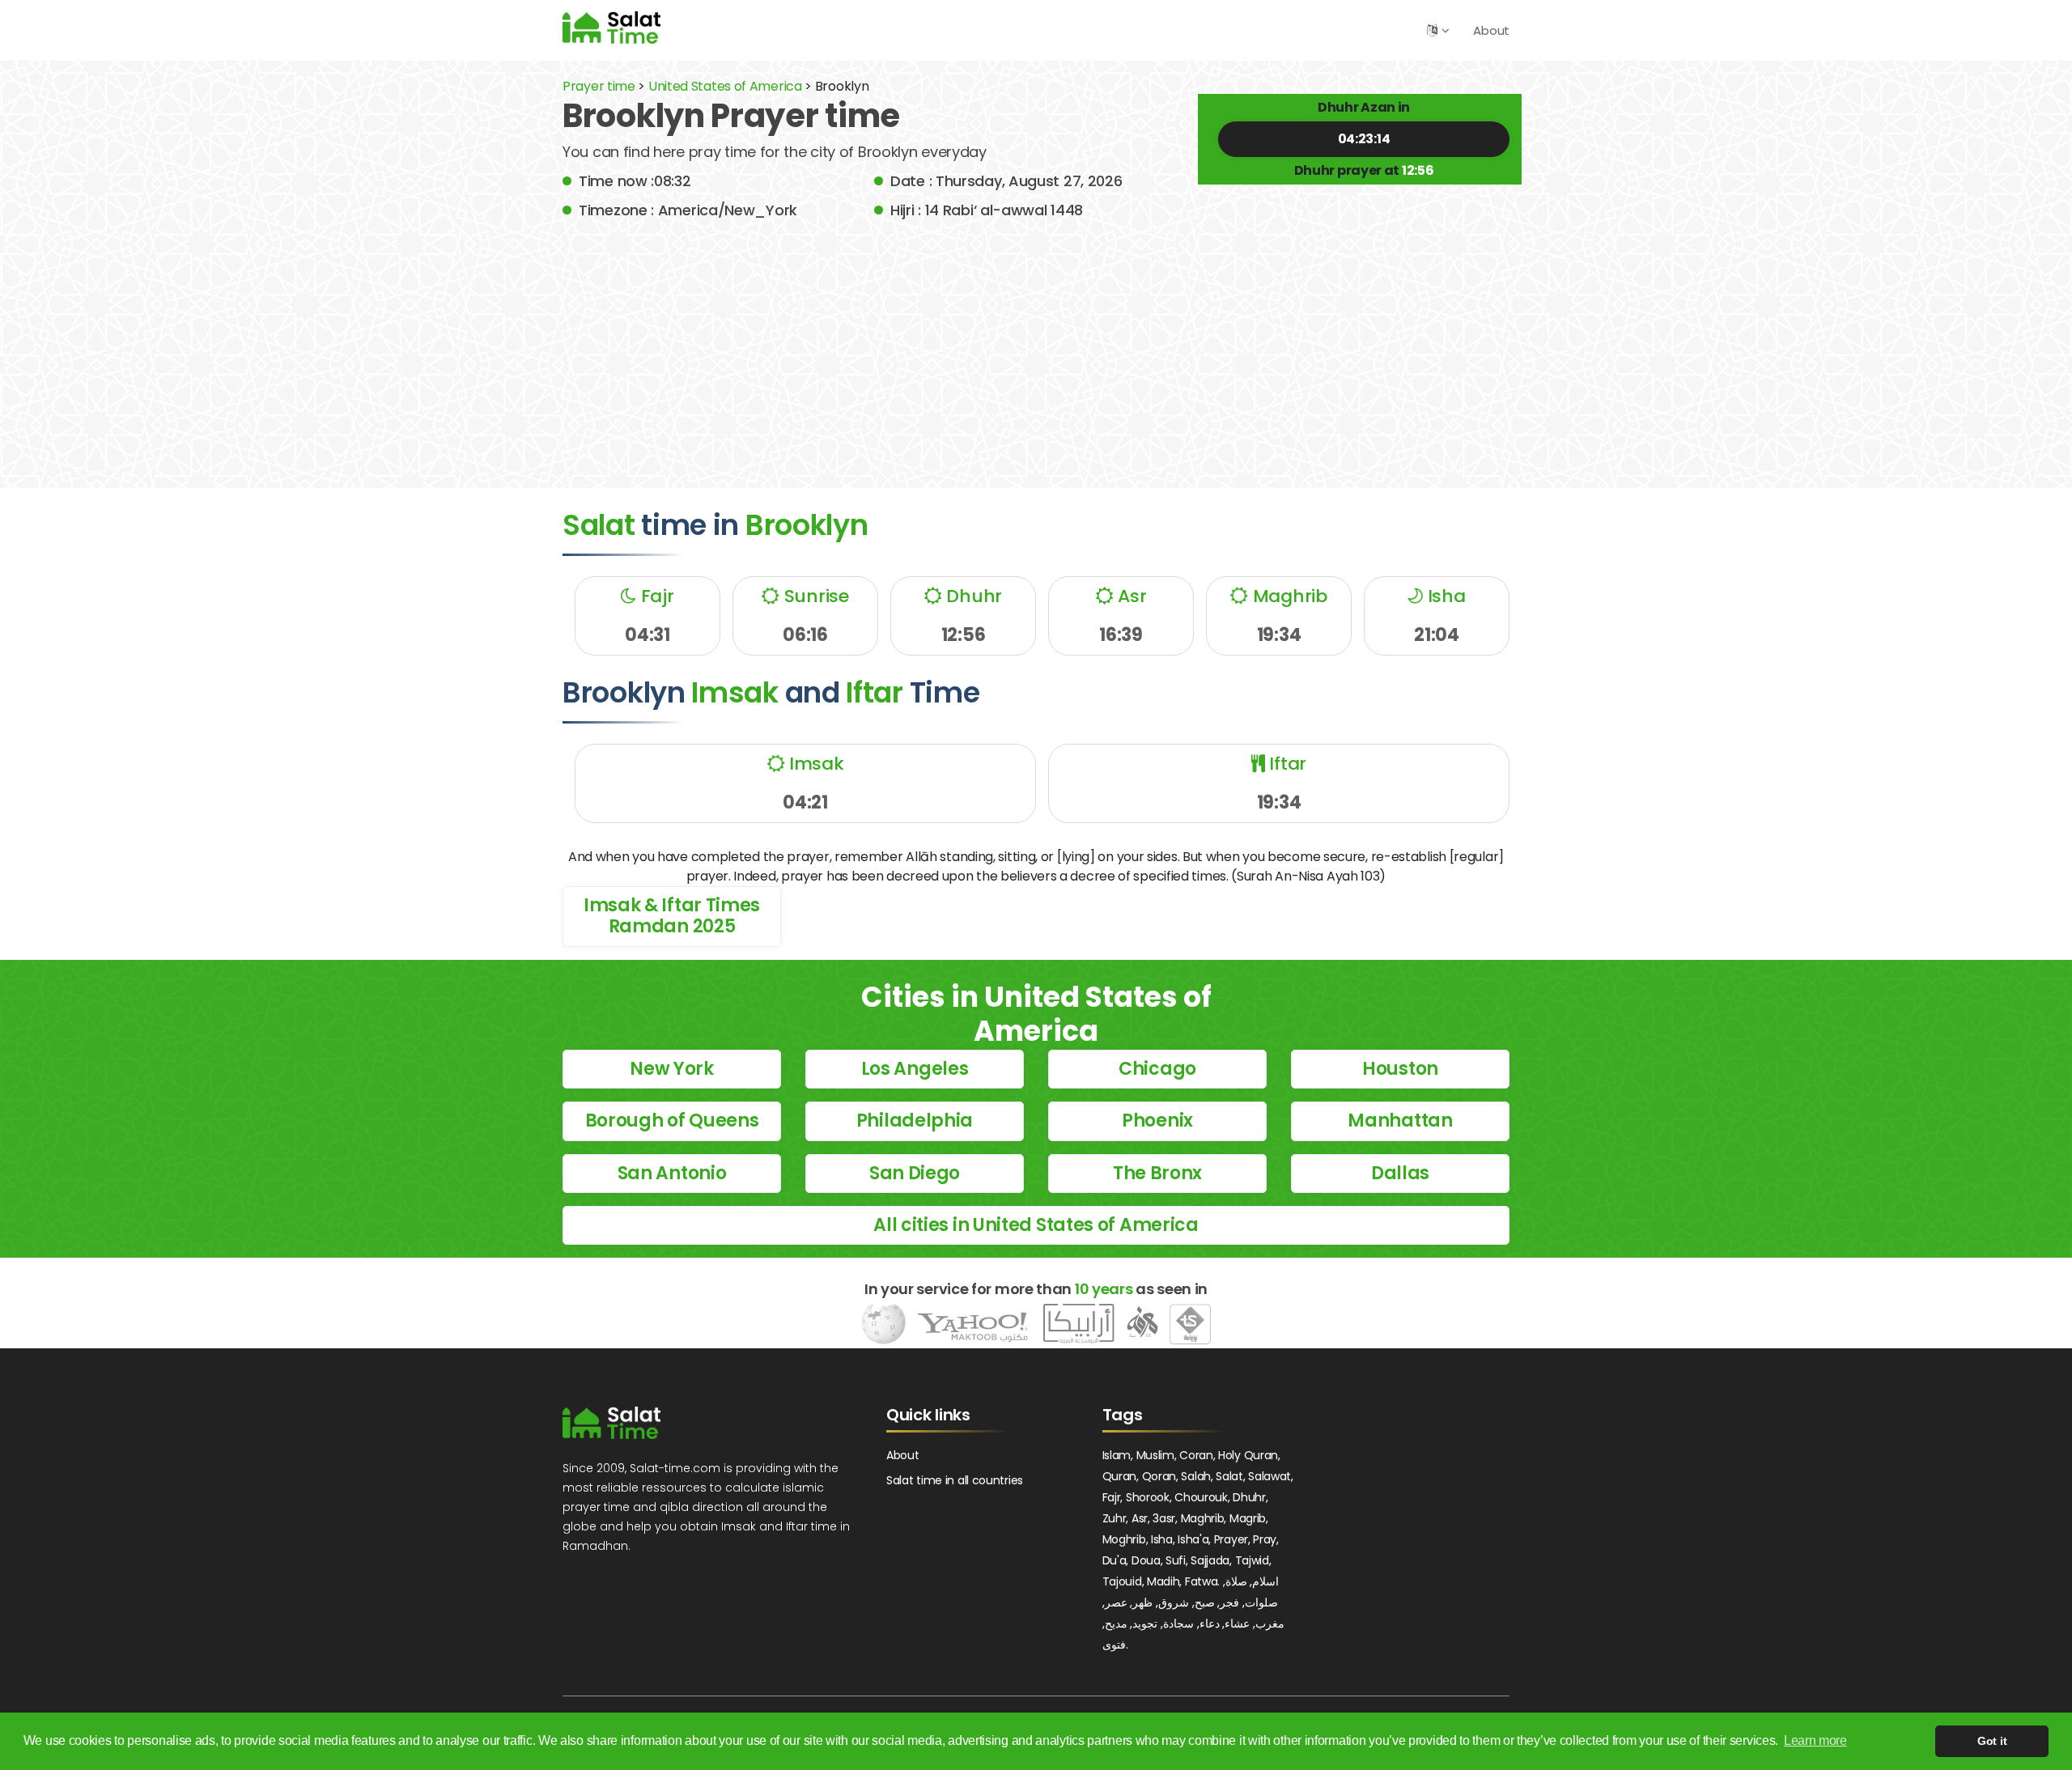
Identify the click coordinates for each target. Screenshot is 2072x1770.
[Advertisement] (1036, 342)
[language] (1432, 30)
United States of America (725, 86)
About (1491, 30)
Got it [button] (1992, 1741)
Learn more (1815, 1740)
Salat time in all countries (955, 1480)
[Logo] (611, 1423)
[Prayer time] (611, 27)
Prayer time (599, 86)
